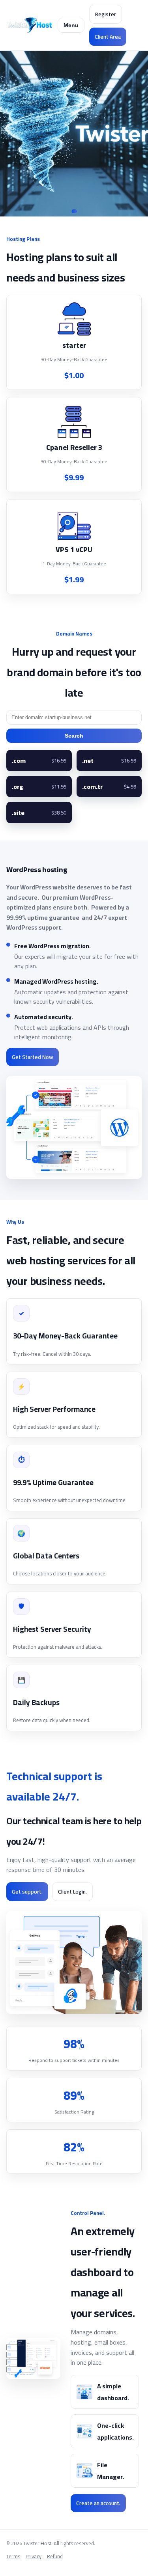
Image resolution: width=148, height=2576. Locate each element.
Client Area (108, 37)
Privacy (34, 2557)
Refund (55, 2557)
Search (74, 736)
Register (106, 14)
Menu (71, 25)
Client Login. (72, 1892)
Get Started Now (33, 1057)
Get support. (27, 1892)
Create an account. (98, 2503)
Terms (13, 2557)
